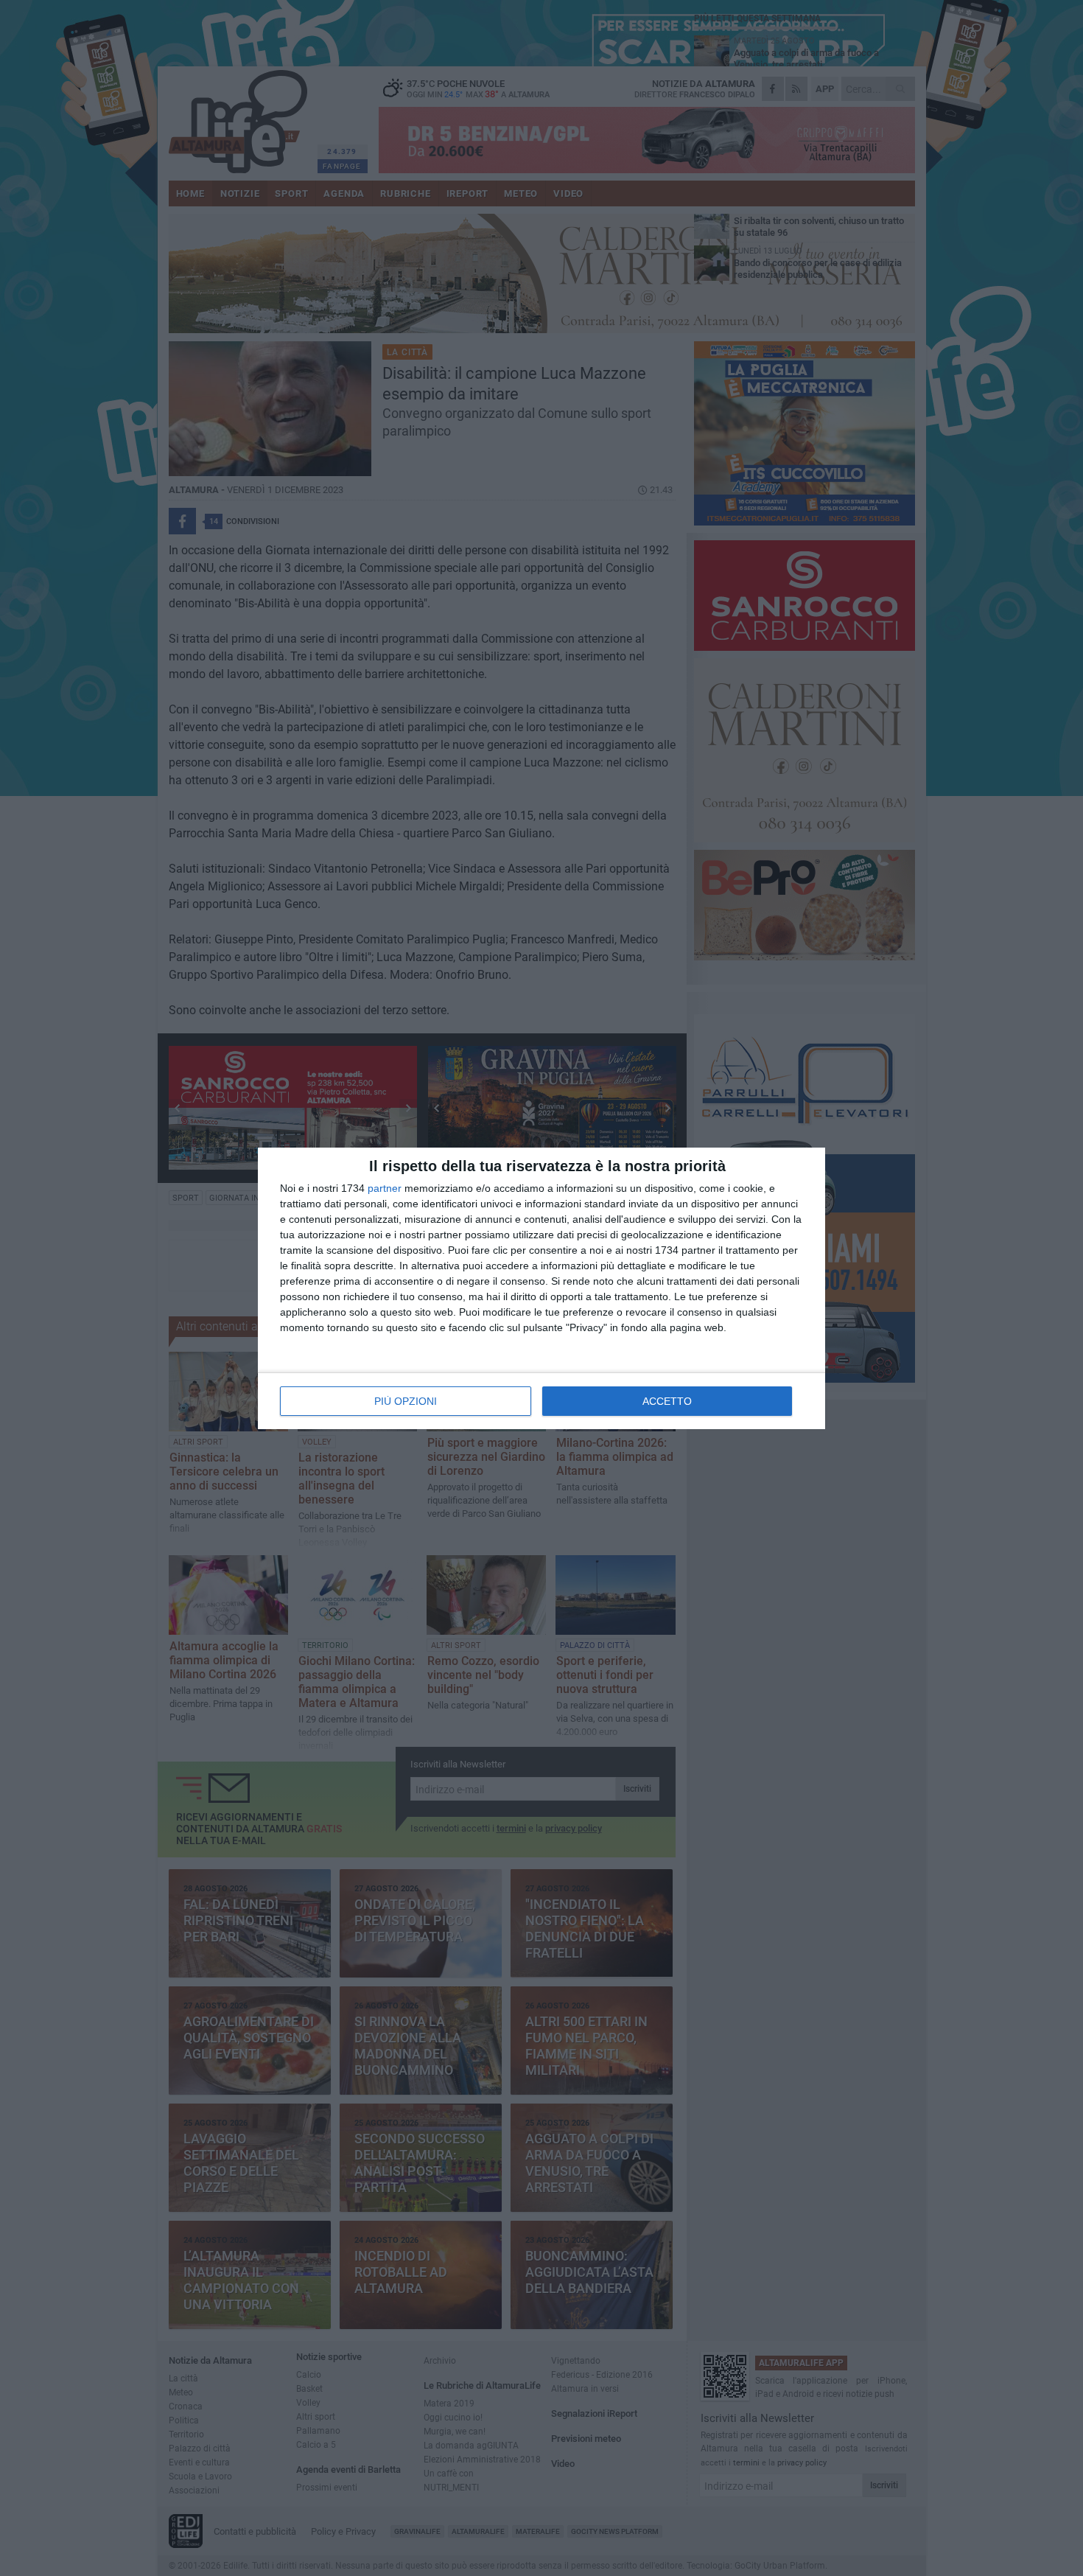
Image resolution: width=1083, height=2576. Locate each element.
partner (385, 1188)
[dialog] (541, 1288)
